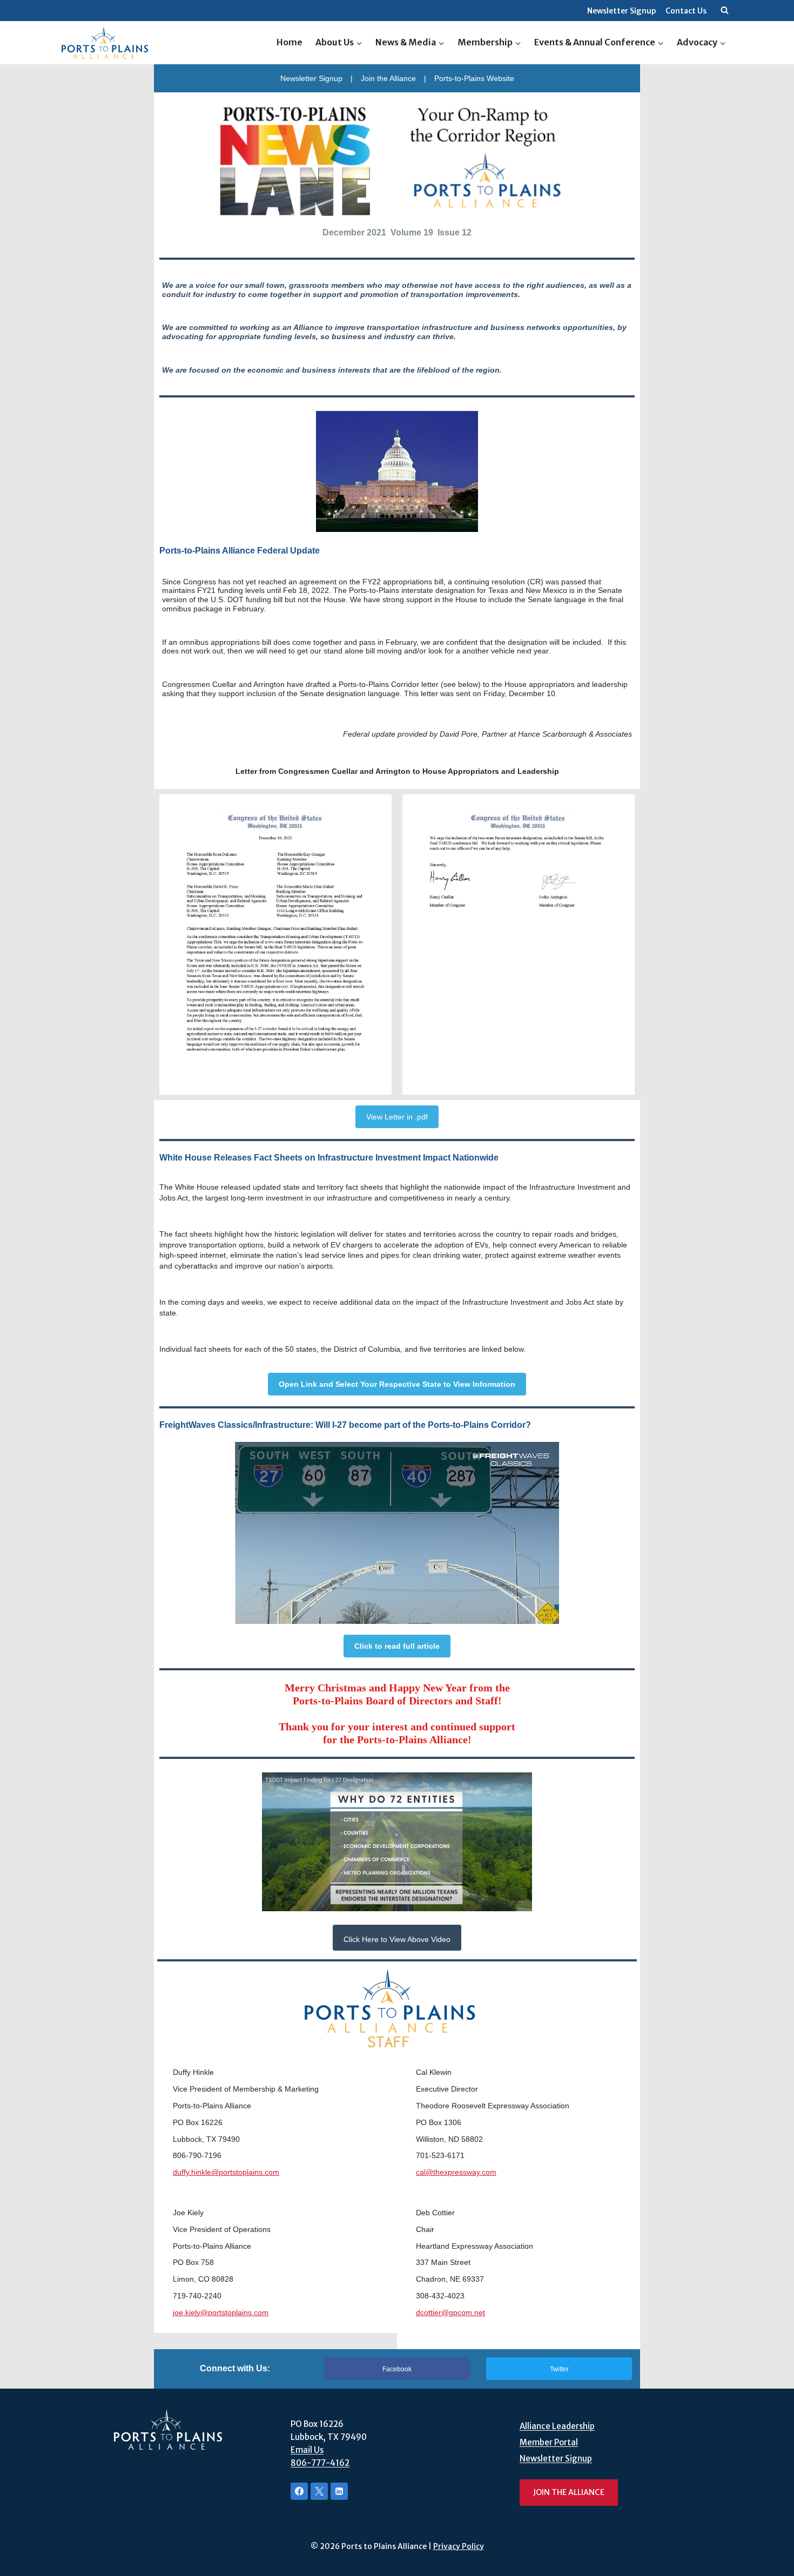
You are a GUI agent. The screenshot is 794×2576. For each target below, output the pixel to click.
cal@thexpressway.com (456, 2172)
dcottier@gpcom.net (450, 2312)
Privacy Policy (459, 2546)
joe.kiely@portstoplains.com (221, 2312)
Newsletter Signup (622, 11)
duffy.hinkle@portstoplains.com (226, 2172)
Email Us (307, 2450)
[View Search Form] (724, 11)
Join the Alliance (388, 78)
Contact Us (686, 11)
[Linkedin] (339, 2491)
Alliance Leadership (557, 2426)
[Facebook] (299, 2491)
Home (290, 42)
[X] (319, 2491)
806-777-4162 (320, 2463)
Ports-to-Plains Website (474, 78)
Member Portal (549, 2442)
